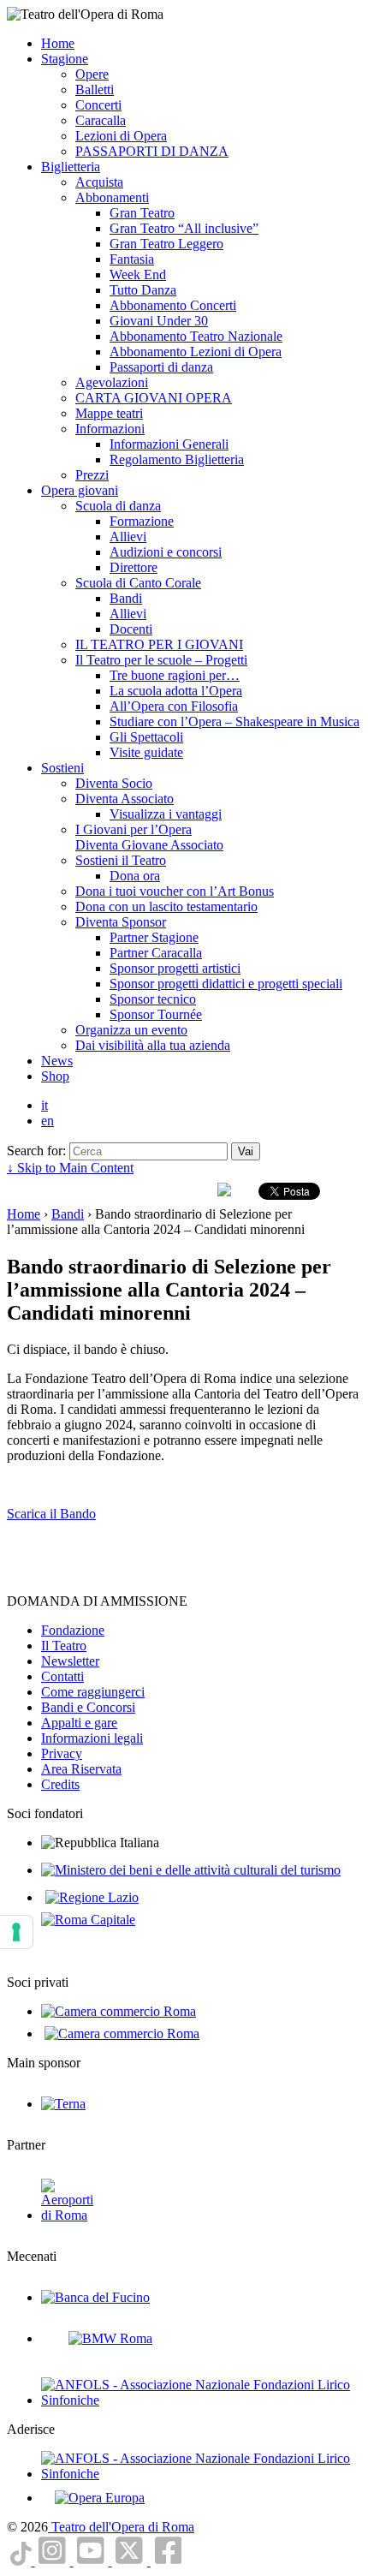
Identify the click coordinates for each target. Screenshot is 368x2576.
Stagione (65, 59)
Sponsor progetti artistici (175, 968)
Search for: (36, 1151)
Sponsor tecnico (153, 999)
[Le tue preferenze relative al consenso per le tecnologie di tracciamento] (16, 1932)
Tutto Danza (143, 290)
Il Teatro (64, 1646)
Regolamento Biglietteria (177, 459)
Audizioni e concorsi (166, 552)
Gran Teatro (142, 213)
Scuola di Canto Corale (138, 583)
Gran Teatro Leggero (166, 244)
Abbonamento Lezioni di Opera (196, 352)
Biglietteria (71, 167)
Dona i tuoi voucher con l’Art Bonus (175, 891)
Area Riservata (81, 1769)
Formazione (142, 521)
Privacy (62, 1753)
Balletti (95, 89)
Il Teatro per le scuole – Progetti (161, 660)
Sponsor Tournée (156, 1014)
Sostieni (62, 768)
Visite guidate (146, 752)
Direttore (134, 567)
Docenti (131, 629)
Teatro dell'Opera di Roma (121, 2527)
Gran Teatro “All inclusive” (184, 228)
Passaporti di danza (161, 367)
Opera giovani (80, 490)
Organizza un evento (131, 1030)
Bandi (126, 598)
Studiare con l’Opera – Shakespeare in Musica (234, 722)
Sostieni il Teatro (121, 860)
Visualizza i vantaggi (166, 814)
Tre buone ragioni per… (175, 675)
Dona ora (135, 876)
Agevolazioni (112, 382)
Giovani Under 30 (159, 321)
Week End (138, 274)
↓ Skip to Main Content (70, 1168)
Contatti (62, 1676)
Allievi (128, 537)
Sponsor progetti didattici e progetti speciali (226, 984)
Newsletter (70, 1661)
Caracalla (101, 120)
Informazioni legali (92, 1738)
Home (58, 43)
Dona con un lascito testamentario (166, 906)
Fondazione (73, 1630)
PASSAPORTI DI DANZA (152, 151)
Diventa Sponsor (121, 922)
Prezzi (92, 475)
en (47, 1121)
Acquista (99, 182)
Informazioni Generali (169, 444)
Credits (60, 1784)
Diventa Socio (114, 783)
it (45, 1105)
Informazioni (110, 429)
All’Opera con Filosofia (174, 706)
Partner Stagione (154, 937)
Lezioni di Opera (121, 136)
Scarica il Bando (51, 1514)
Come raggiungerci (93, 1692)
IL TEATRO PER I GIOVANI (159, 644)
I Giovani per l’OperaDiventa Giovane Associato (149, 837)
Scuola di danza (118, 506)
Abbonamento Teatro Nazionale (196, 336)
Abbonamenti (112, 197)
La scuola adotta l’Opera (176, 691)
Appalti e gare (79, 1723)
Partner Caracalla (156, 953)
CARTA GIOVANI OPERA (154, 398)
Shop (55, 1076)
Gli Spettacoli (146, 737)
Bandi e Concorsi (88, 1707)
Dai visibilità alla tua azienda (153, 1045)
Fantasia (132, 259)
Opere (92, 74)
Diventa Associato (125, 799)
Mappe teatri (109, 413)
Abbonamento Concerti (173, 305)
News (57, 1061)
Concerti (98, 105)
